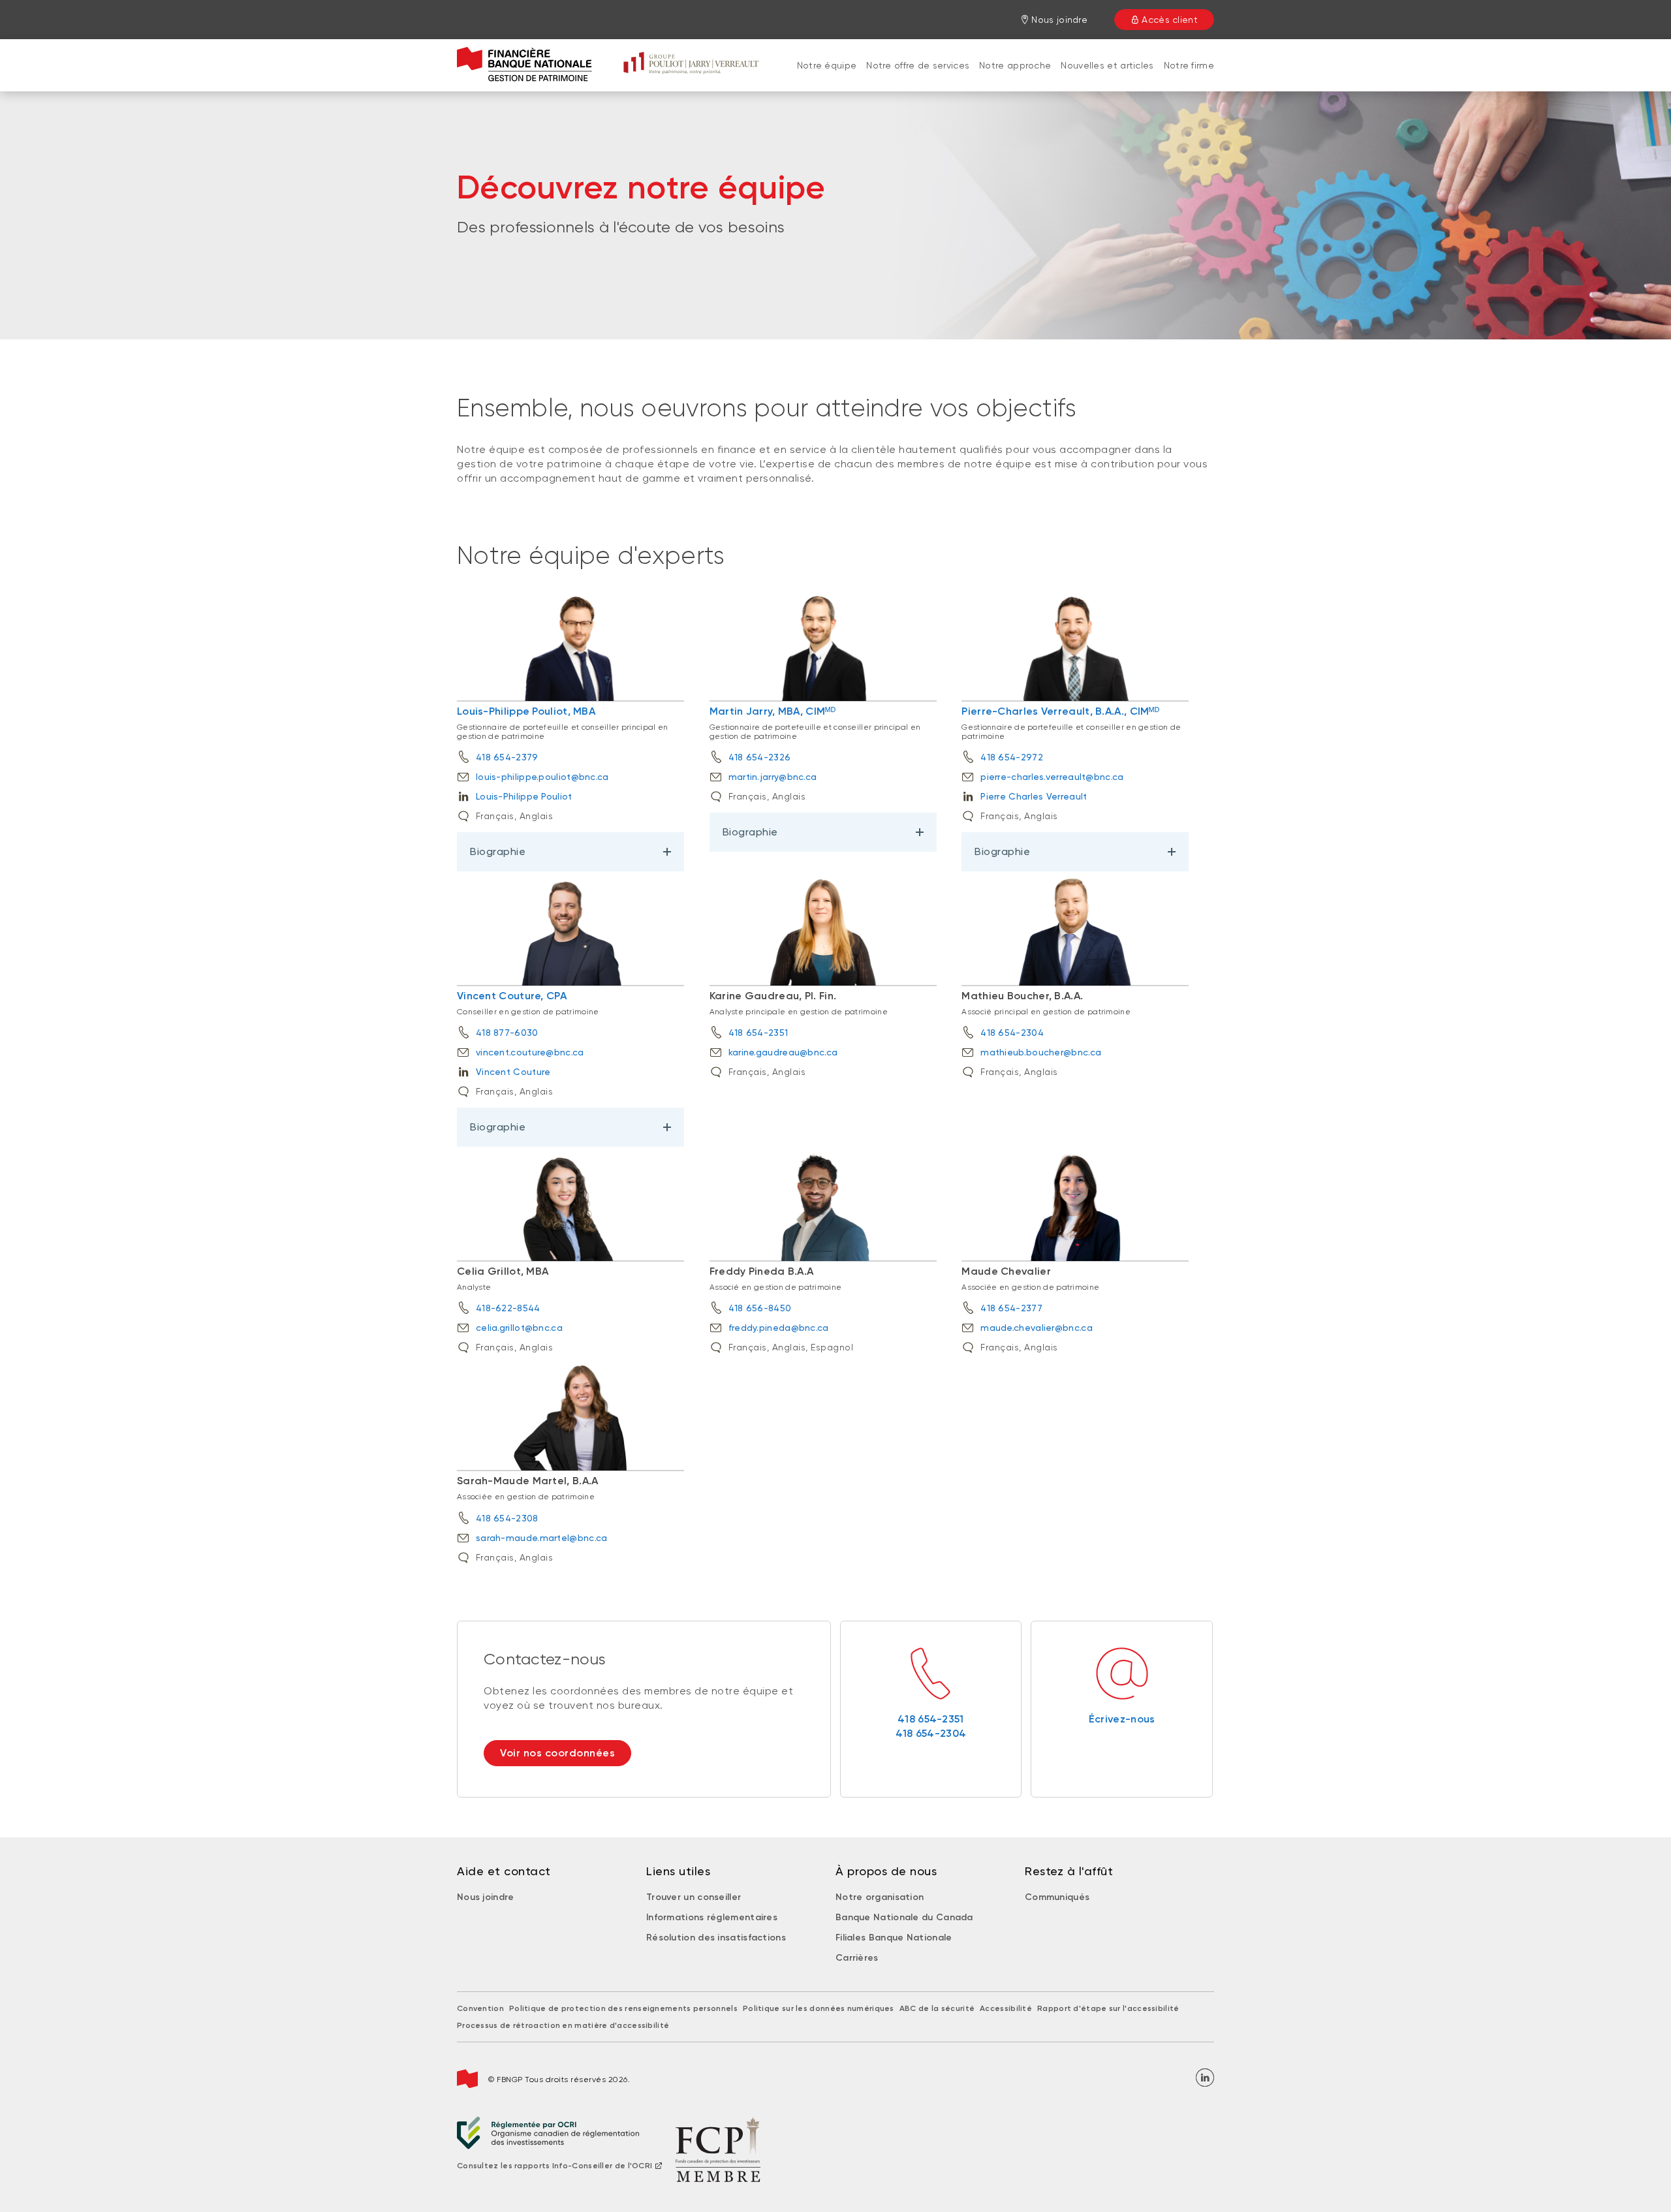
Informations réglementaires (712, 1917)
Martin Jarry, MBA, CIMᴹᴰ (773, 711)
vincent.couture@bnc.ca (530, 1052)
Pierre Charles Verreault (1034, 796)
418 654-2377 (1011, 1308)
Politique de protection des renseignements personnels (623, 2008)
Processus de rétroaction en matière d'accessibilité (563, 2025)
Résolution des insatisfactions (716, 1938)
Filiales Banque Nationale (894, 1938)
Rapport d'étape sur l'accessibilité (1108, 2008)
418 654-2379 (507, 757)
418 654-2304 (1012, 1033)
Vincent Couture (513, 1072)
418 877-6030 (507, 1033)
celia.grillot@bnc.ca (519, 1328)
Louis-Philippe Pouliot (524, 796)
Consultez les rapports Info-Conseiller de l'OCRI (554, 2166)
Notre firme (1189, 65)
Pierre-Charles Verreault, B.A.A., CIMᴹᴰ (1060, 711)
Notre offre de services (918, 65)
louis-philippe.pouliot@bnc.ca (542, 777)
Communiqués (1057, 1897)
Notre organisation (880, 1897)
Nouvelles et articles (1107, 65)
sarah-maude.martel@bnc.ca (542, 1538)
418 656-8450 (760, 1308)
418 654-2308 (507, 1518)
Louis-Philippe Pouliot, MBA (526, 711)
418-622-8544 (508, 1308)
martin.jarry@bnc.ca (773, 777)
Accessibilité (1006, 2008)
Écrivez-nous (1122, 1719)
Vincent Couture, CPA (512, 996)
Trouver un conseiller (694, 1897)
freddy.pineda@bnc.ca (779, 1328)
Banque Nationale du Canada (904, 1917)
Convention (480, 2008)
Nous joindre (486, 1897)
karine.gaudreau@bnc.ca (783, 1052)
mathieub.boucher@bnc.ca (1041, 1052)
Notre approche (1015, 65)
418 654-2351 (758, 1033)
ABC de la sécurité (937, 2008)
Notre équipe (827, 65)
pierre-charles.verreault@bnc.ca (1052, 777)
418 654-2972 (1012, 757)
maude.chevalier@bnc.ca (1037, 1328)
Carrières (857, 1958)
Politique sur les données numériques (819, 2008)
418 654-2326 (760, 757)
